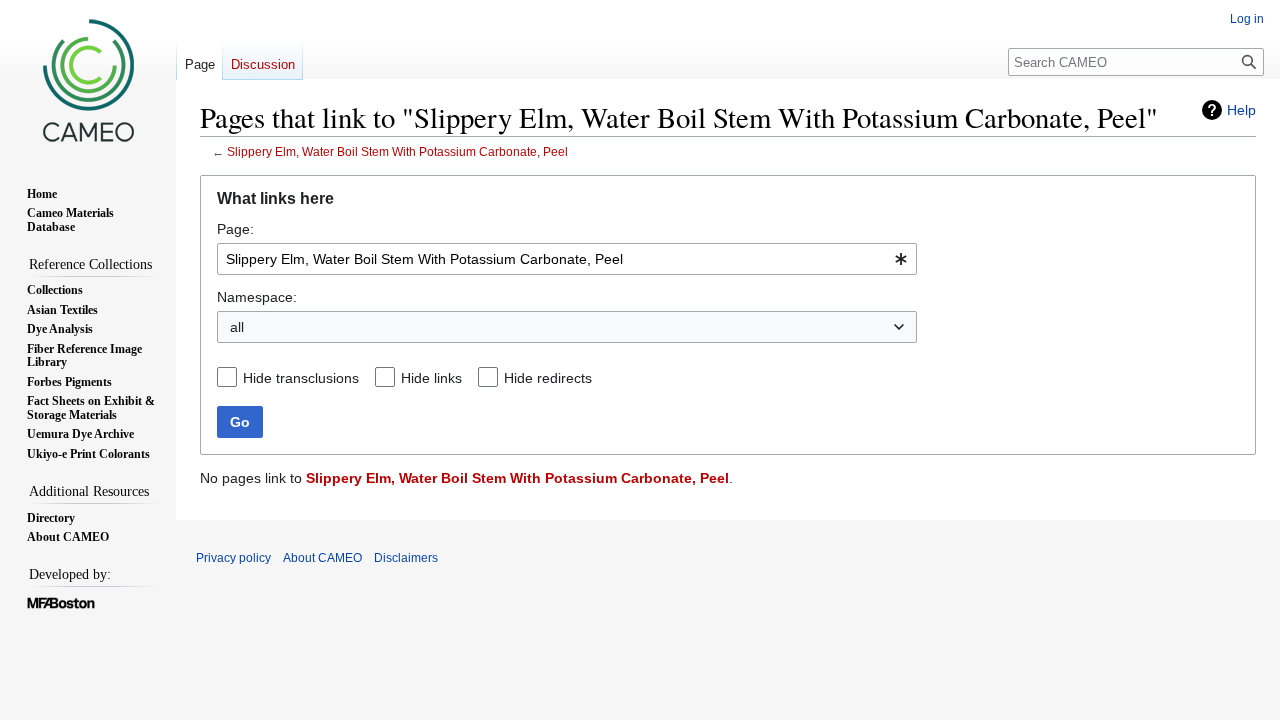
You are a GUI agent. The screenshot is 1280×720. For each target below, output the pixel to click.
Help (1241, 110)
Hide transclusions (301, 378)
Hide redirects (548, 378)
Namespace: (257, 297)
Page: (235, 229)
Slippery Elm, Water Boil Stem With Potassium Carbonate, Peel (397, 151)
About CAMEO (322, 558)
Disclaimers (406, 558)
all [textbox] (237, 327)
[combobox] (567, 259)
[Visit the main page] (88, 80)
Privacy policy (233, 558)
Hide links (431, 378)
